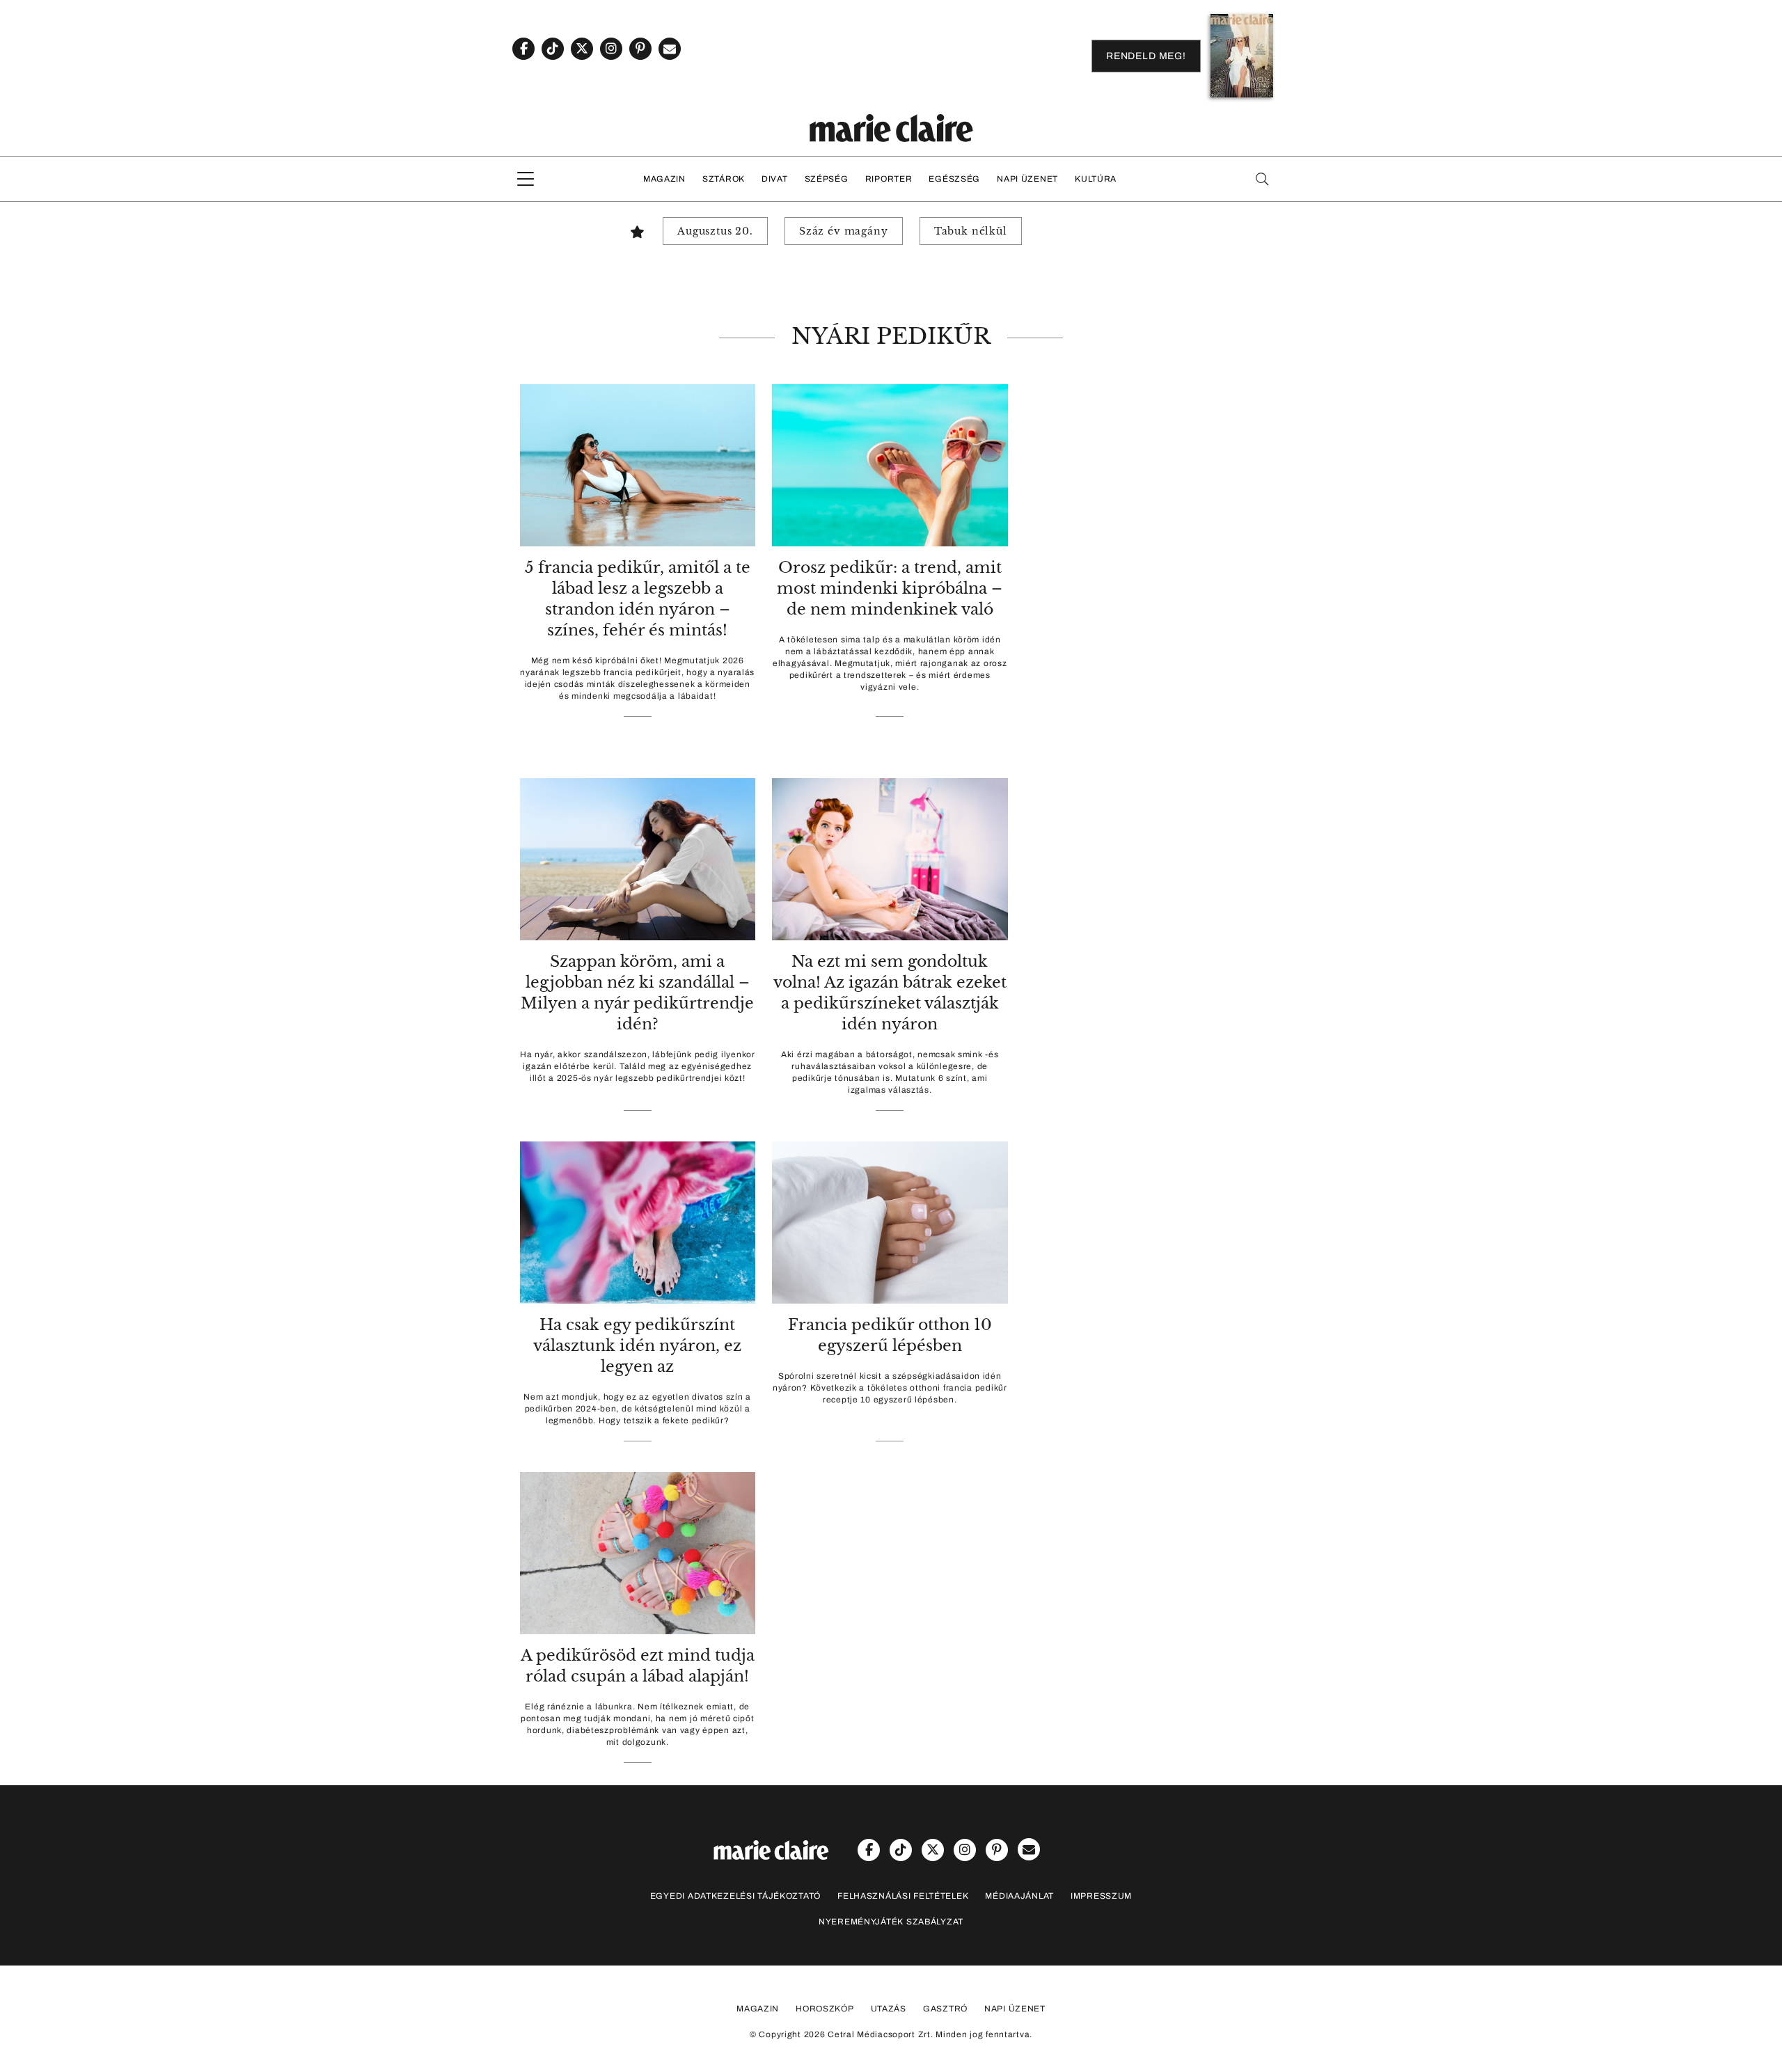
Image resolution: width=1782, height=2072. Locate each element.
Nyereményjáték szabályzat (891, 1922)
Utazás (889, 2009)
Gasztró (945, 2009)
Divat (775, 179)
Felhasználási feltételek (903, 1896)
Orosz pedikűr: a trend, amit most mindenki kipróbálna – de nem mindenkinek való (890, 588)
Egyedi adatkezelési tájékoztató (735, 1896)
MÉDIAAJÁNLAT (1019, 1896)
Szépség (827, 179)
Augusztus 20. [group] (715, 231)
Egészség (954, 179)
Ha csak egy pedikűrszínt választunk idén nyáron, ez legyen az (637, 1346)
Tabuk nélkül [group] (971, 231)
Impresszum (1101, 1896)
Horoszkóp (825, 2009)
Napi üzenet (1027, 179)
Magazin (664, 179)
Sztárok (724, 179)
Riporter (889, 179)
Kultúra (1096, 179)
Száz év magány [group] (844, 231)
